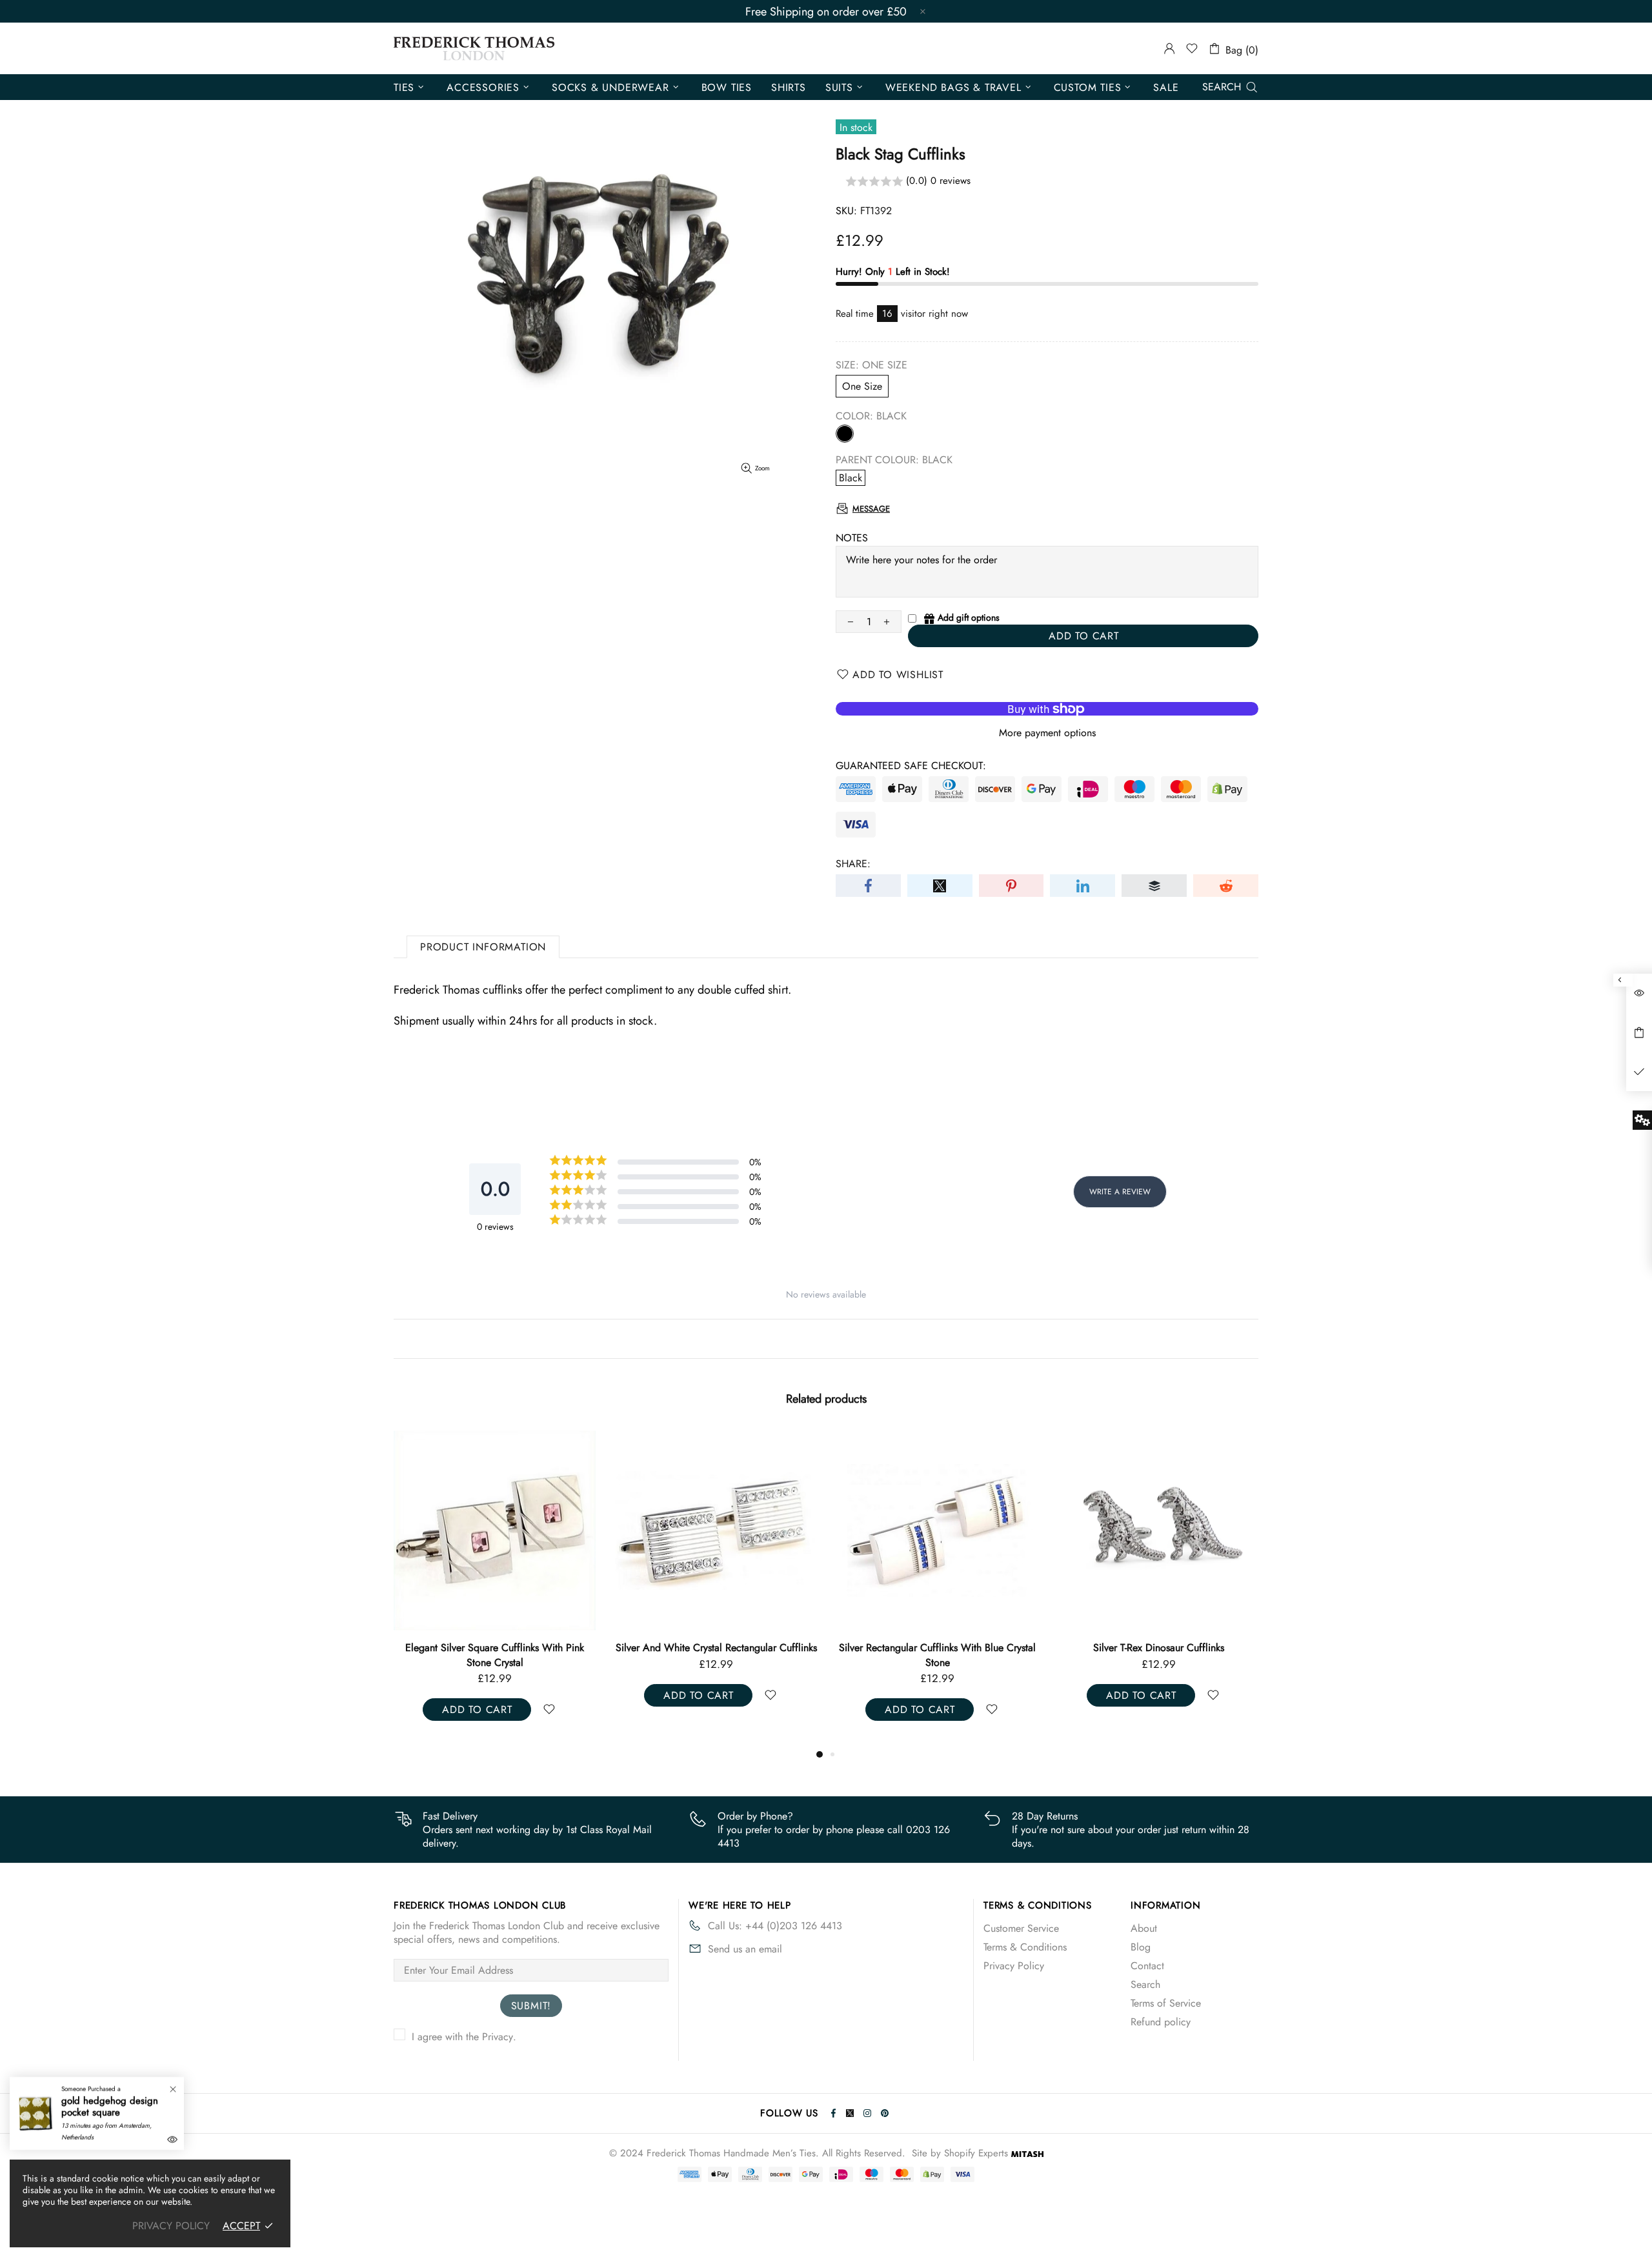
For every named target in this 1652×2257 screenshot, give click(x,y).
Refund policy (1161, 2022)
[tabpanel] (495, 1588)
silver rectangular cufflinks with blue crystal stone (937, 1655)
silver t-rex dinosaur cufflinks (1159, 1648)
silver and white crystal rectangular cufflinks (716, 1648)
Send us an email (745, 1949)
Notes (852, 538)
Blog (1141, 1947)
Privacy (498, 2037)
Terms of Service (1166, 2003)
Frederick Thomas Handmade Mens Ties (474, 48)
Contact (1147, 1966)
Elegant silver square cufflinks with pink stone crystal (495, 1655)
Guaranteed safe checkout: (911, 766)
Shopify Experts (976, 2153)
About (1144, 1928)
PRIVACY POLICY (171, 2226)
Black (845, 434)
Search (1145, 1984)
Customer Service (1021, 1928)
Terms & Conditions (1025, 1947)
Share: (853, 864)
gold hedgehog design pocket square (110, 2107)
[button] (1047, 182)
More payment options (1047, 733)
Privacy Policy (1014, 1966)
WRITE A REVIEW (1120, 1192)
